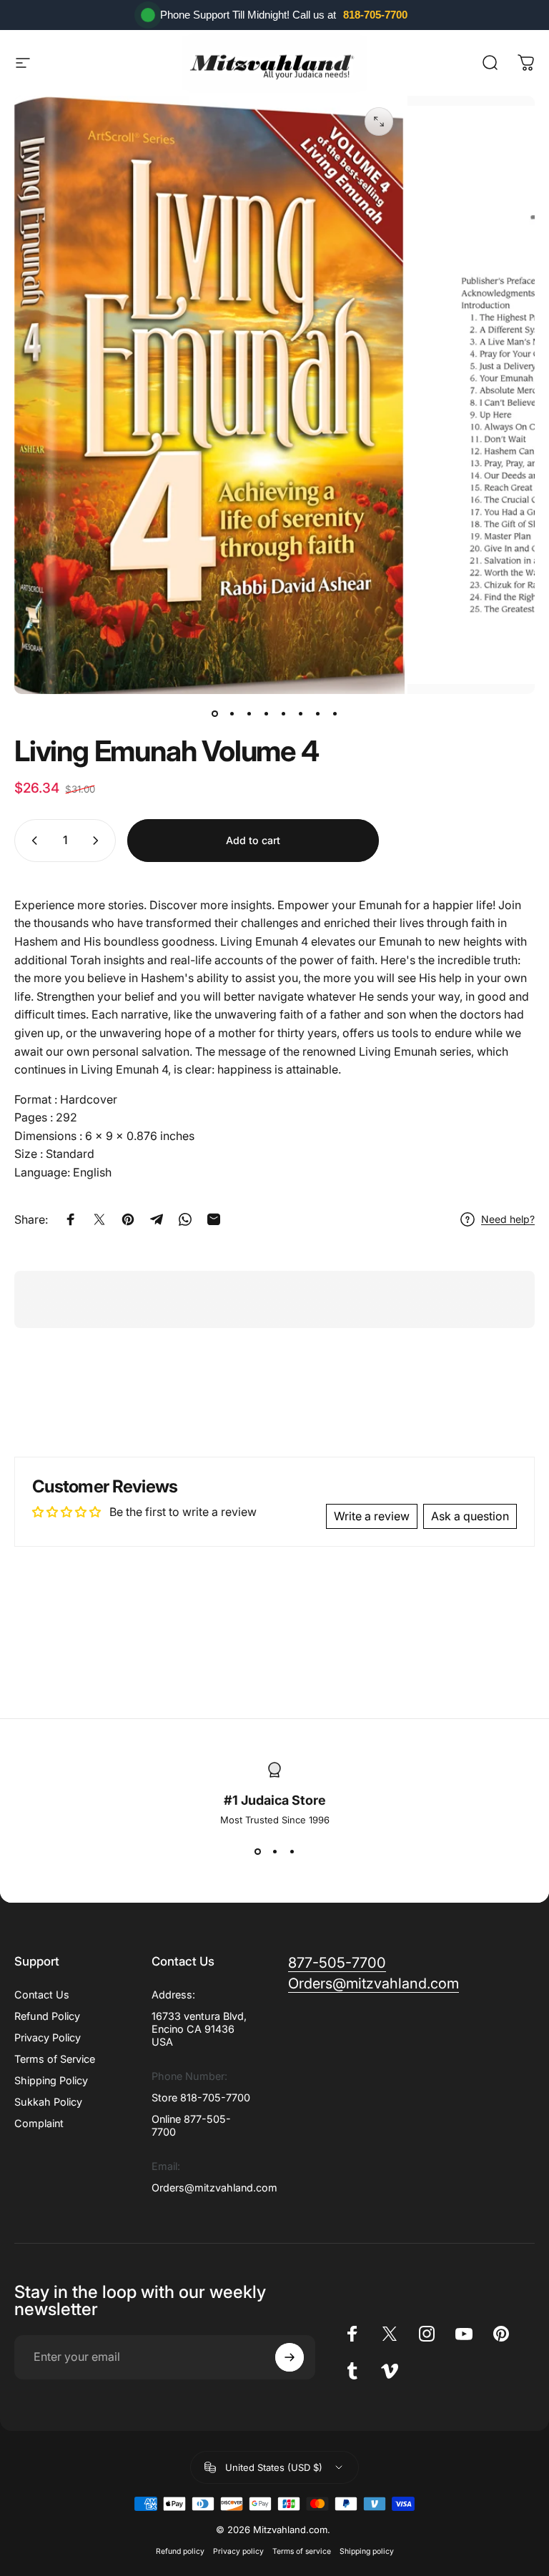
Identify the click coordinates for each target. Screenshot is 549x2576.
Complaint (39, 2123)
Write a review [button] (372, 1516)
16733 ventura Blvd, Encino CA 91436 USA (199, 2029)
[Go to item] (214, 714)
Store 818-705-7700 (201, 2097)
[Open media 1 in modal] (379, 122)
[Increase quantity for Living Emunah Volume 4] (99, 841)
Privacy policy (238, 2551)
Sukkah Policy (48, 2102)
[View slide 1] (257, 1851)
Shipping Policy (51, 2080)
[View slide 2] (274, 1851)
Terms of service (302, 2551)
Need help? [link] (508, 1219)
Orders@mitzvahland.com (214, 2188)
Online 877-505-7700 (191, 2125)
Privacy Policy (48, 2037)
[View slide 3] (292, 1851)
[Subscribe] (290, 2357)
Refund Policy (47, 2016)
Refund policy (180, 2551)
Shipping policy (367, 2551)
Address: (173, 1995)
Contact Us (42, 1995)
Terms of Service (55, 2059)
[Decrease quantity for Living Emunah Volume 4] (31, 841)
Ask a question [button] (470, 1516)
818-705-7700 (375, 15)
